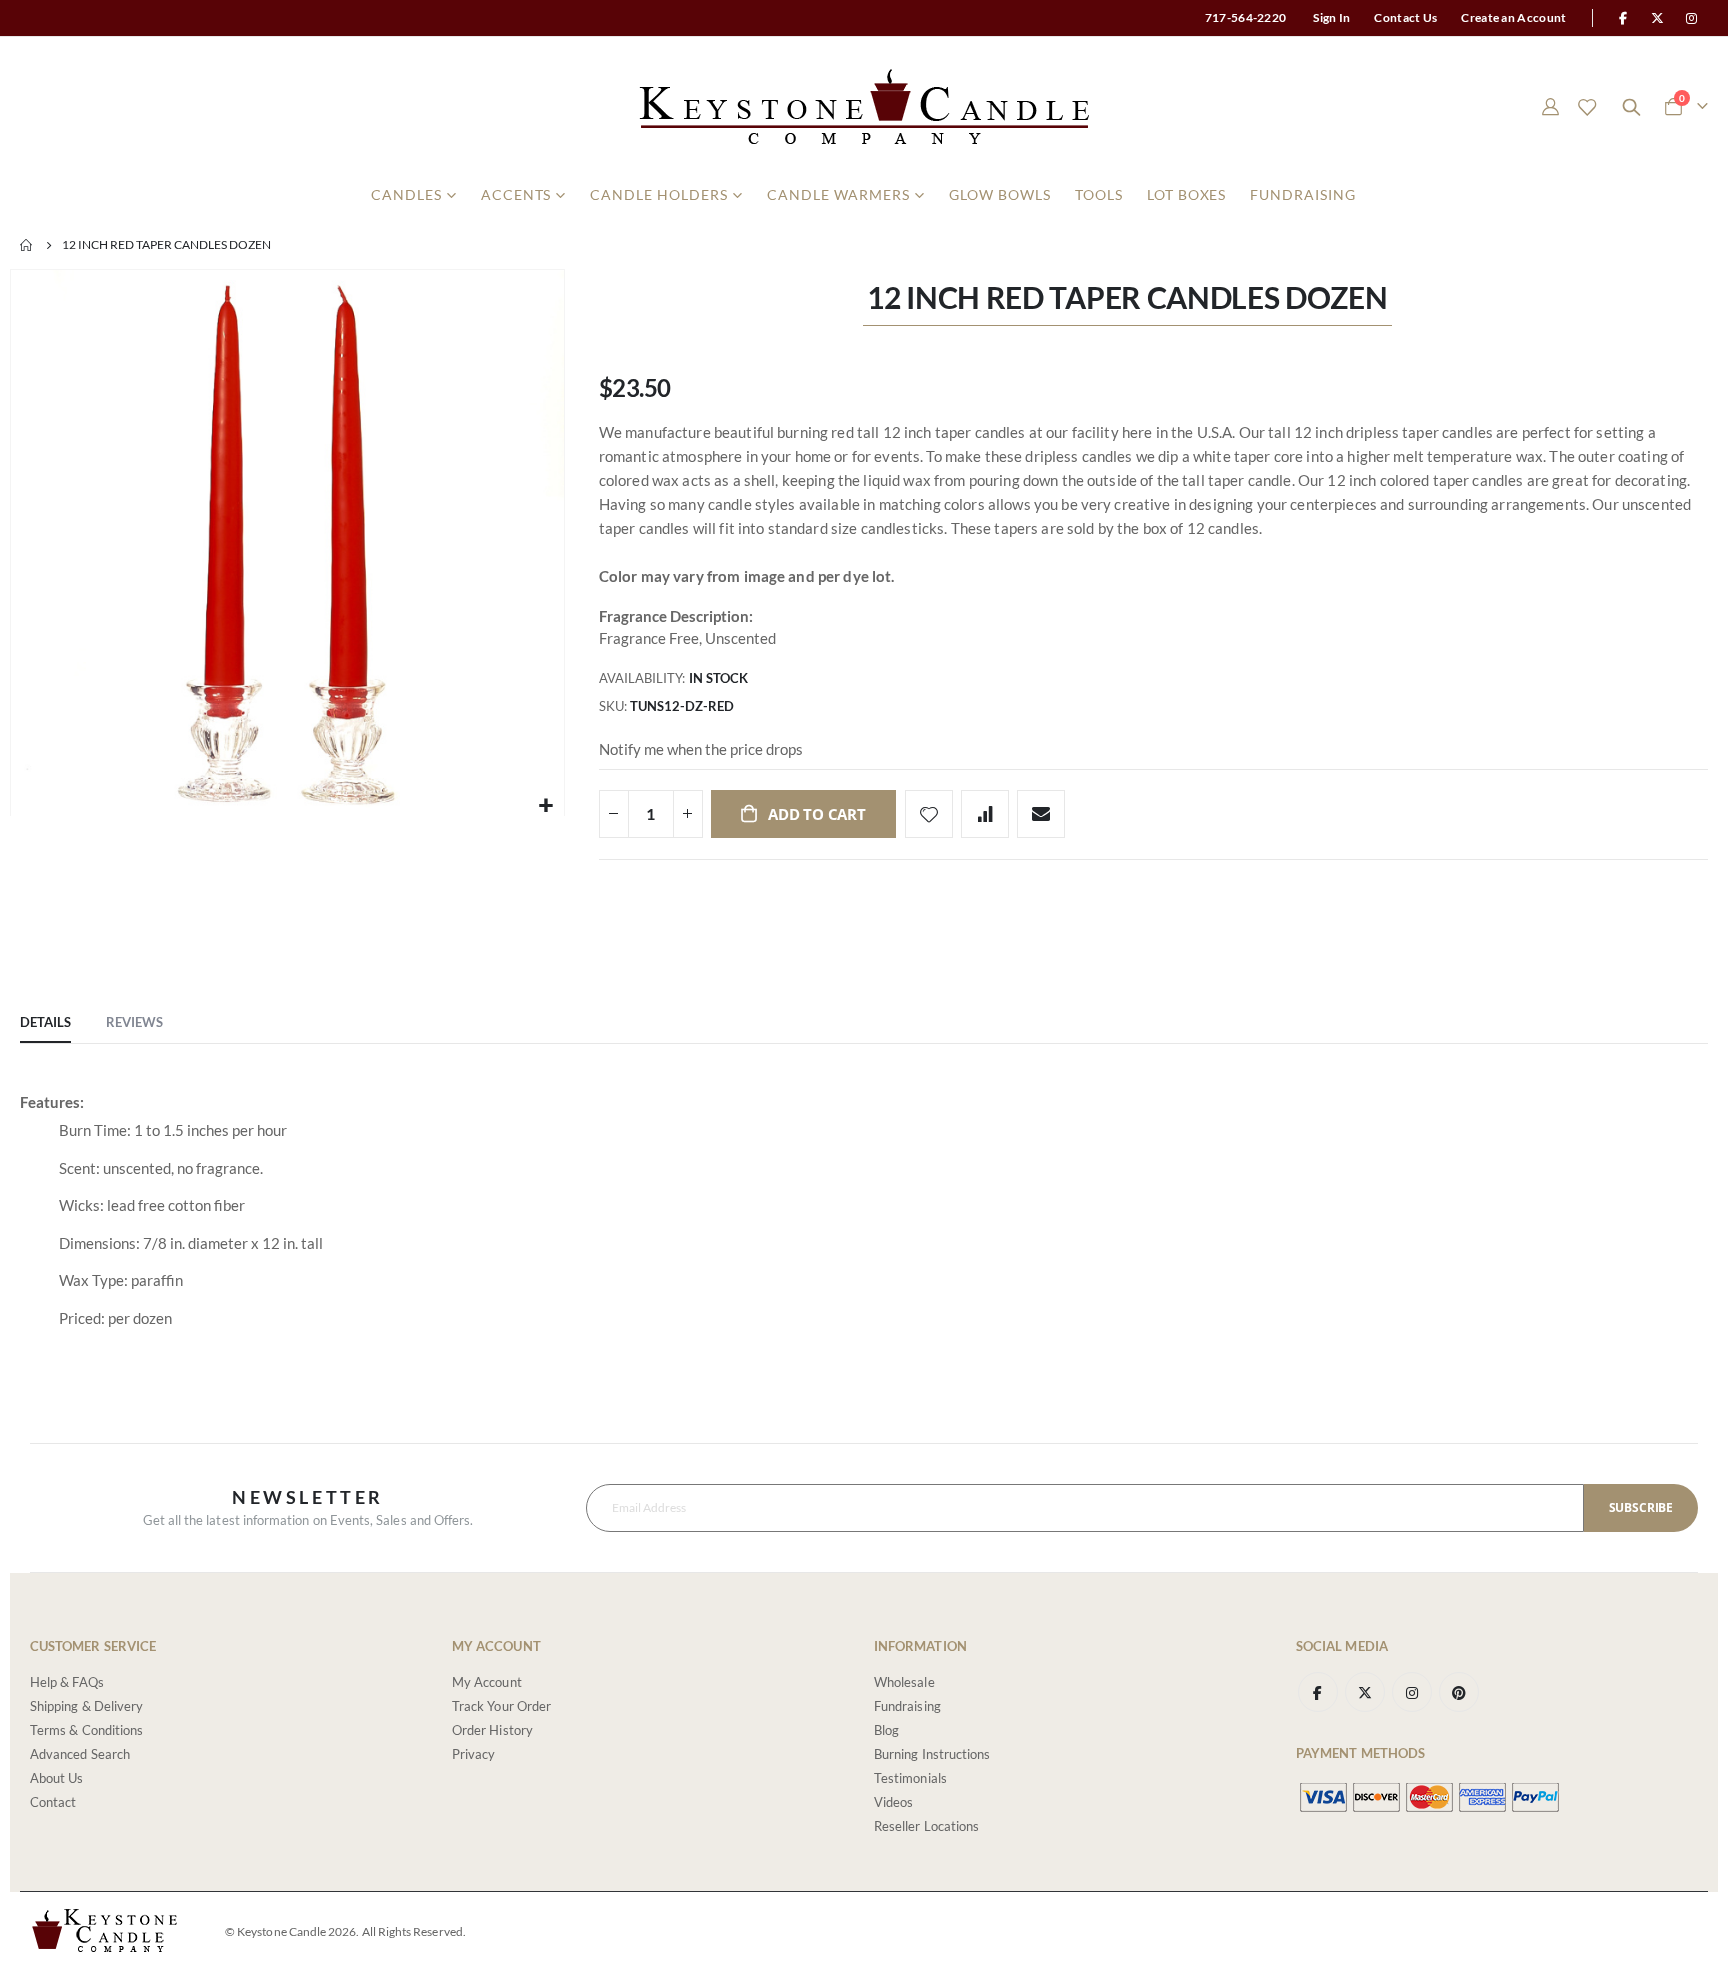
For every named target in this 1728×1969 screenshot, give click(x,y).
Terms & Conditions (86, 1730)
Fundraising (907, 1706)
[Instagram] (1692, 18)
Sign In (1331, 17)
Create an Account (1513, 17)
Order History (492, 1730)
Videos (893, 1802)
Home (27, 245)
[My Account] (1550, 107)
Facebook (1318, 1692)
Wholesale (904, 1682)
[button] (546, 805)
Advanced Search (80, 1754)
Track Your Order (501, 1706)
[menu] (864, 195)
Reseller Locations (926, 1826)
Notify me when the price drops (701, 749)
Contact (53, 1802)
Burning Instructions (932, 1754)
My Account (487, 1682)
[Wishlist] (1587, 107)
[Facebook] (1623, 18)
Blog (886, 1730)
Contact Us (1405, 17)
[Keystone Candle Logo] (864, 107)
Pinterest (1459, 1692)
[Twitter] (1658, 18)
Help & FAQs (67, 1682)
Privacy (473, 1754)
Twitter (1365, 1692)
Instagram (1412, 1692)
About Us (57, 1778)
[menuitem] (414, 195)
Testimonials (910, 1778)
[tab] (45, 1023)
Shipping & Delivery (86, 1706)
